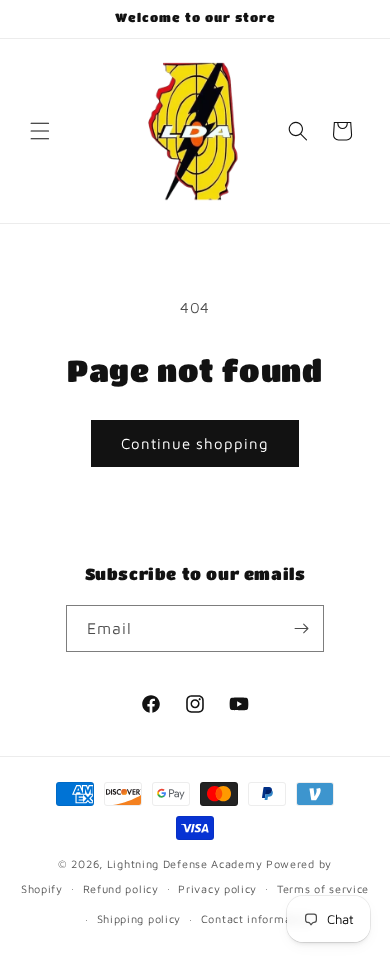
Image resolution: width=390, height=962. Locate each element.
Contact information (257, 918)
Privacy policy (217, 888)
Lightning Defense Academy (185, 863)
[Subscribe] (301, 628)
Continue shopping (195, 443)
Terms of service (323, 888)
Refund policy (121, 888)
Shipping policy (139, 918)
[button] (40, 131)
